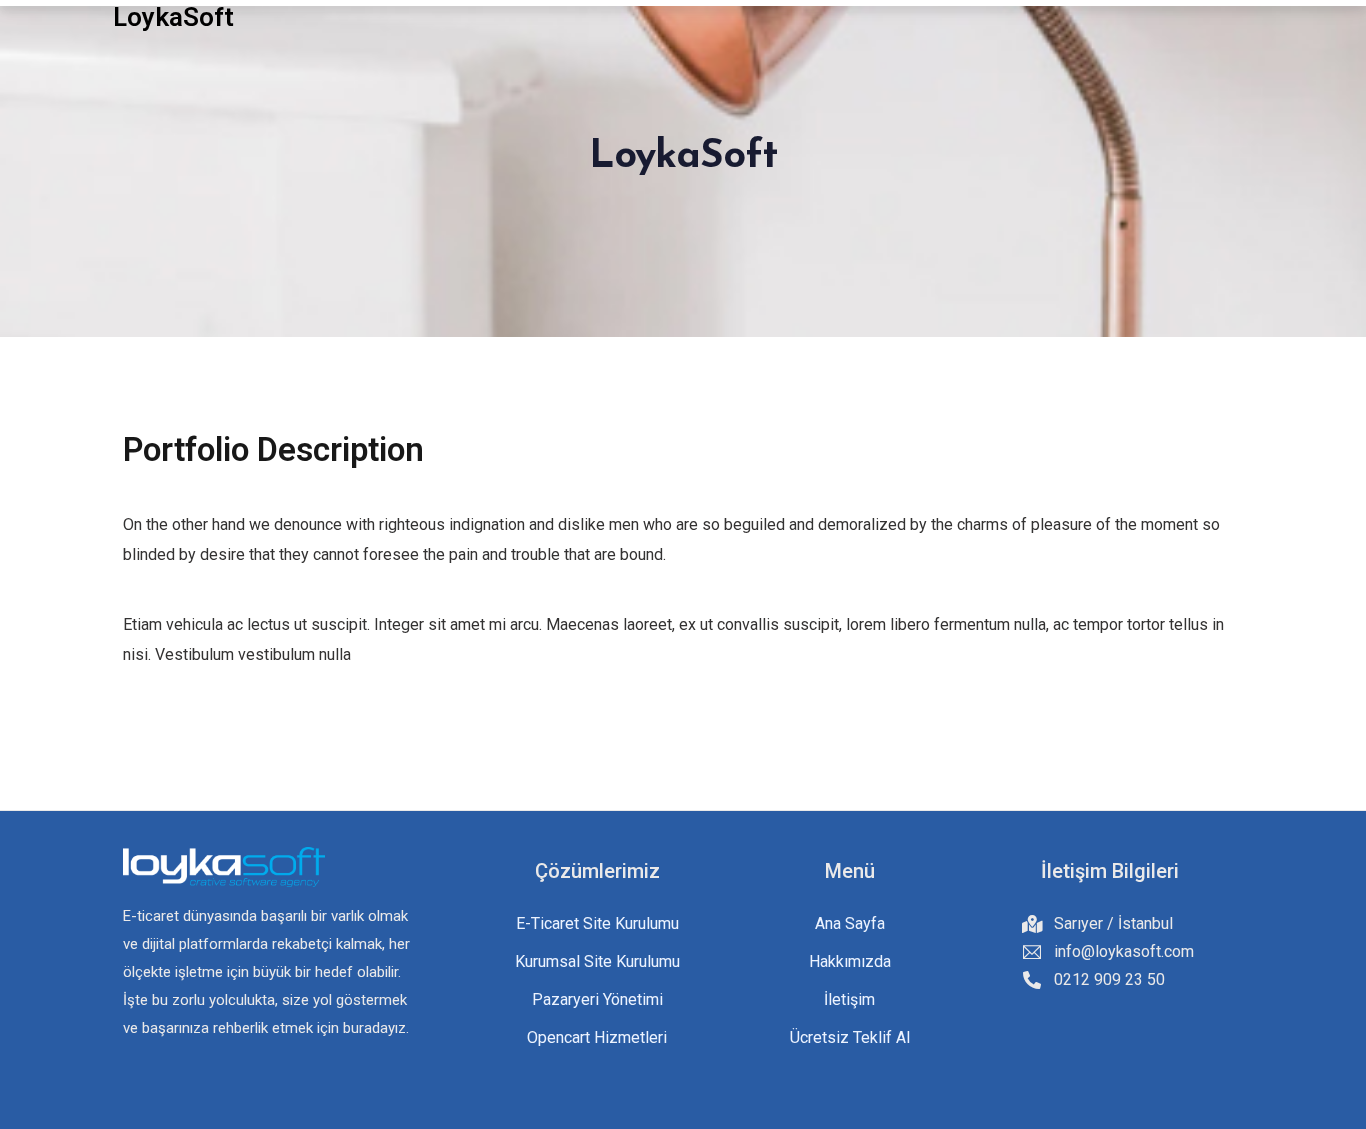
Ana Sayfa (850, 923)
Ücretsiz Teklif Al (850, 1037)
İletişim (849, 999)
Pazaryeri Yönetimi (597, 999)
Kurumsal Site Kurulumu (597, 961)
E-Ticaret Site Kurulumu (597, 923)
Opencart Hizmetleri (597, 1037)
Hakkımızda (850, 961)
